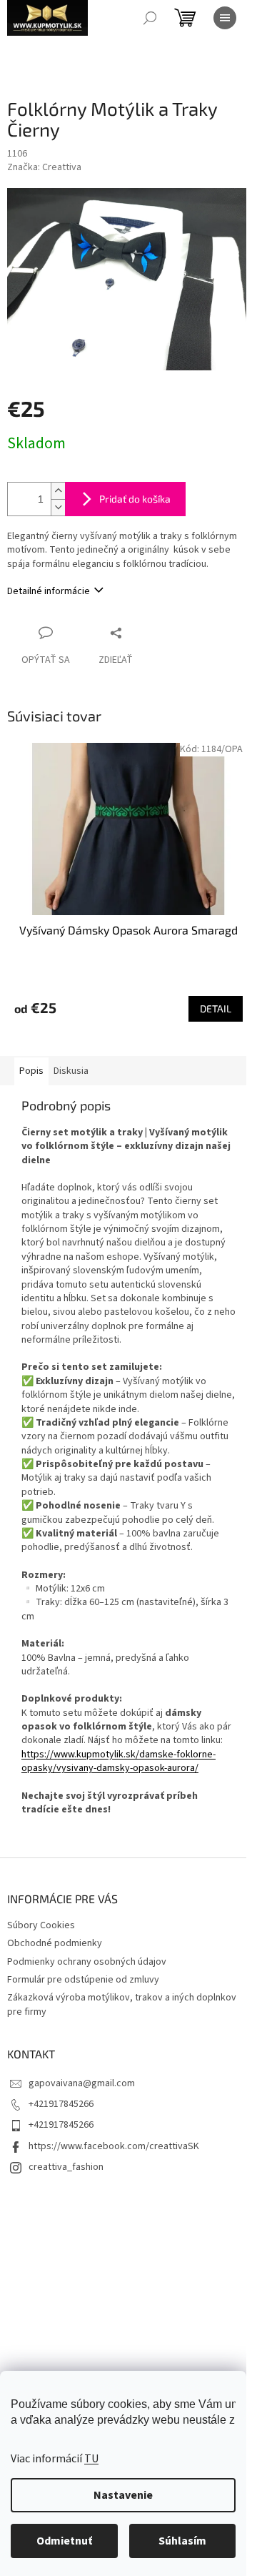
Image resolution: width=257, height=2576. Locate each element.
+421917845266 (61, 2104)
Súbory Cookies (41, 1925)
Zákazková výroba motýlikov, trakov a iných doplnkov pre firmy (122, 2004)
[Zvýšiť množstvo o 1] (58, 491)
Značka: (44, 167)
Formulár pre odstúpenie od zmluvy (83, 1980)
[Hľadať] (150, 18)
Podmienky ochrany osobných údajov (87, 1962)
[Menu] (225, 18)
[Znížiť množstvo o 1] (58, 507)
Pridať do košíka (135, 499)
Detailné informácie (49, 591)
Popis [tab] (31, 1071)
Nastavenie (123, 2495)
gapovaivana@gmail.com (82, 2083)
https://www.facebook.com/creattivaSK (114, 2146)
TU (91, 2459)
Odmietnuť (64, 2541)
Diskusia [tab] (71, 1071)
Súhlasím (182, 2541)
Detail (216, 1008)
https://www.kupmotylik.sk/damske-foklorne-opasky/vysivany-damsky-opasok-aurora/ (119, 1761)
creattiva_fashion (66, 2167)
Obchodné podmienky (55, 1943)
